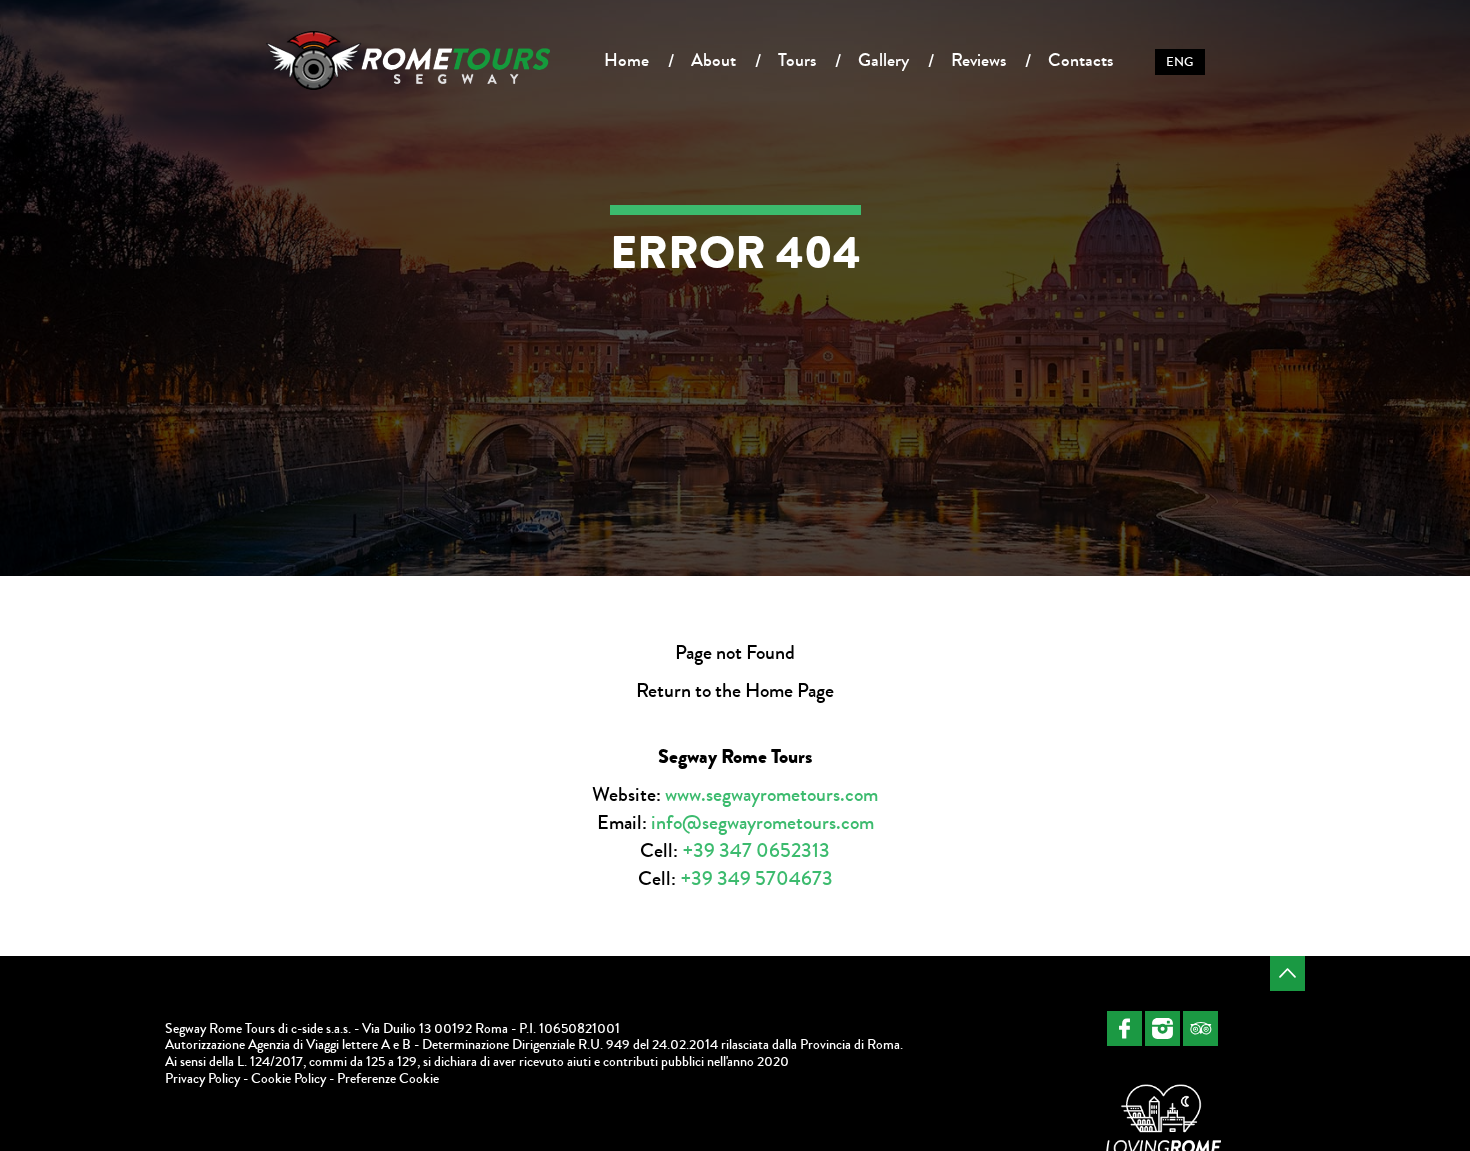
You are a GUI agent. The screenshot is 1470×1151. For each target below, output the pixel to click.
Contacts (1080, 60)
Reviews (978, 60)
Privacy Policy (202, 1079)
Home (626, 60)
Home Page (789, 690)
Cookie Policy (288, 1079)
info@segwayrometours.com (762, 822)
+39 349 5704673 (756, 878)
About (713, 60)
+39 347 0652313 (756, 850)
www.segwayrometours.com (771, 794)
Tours (797, 60)
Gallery (883, 60)
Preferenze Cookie (388, 1079)
